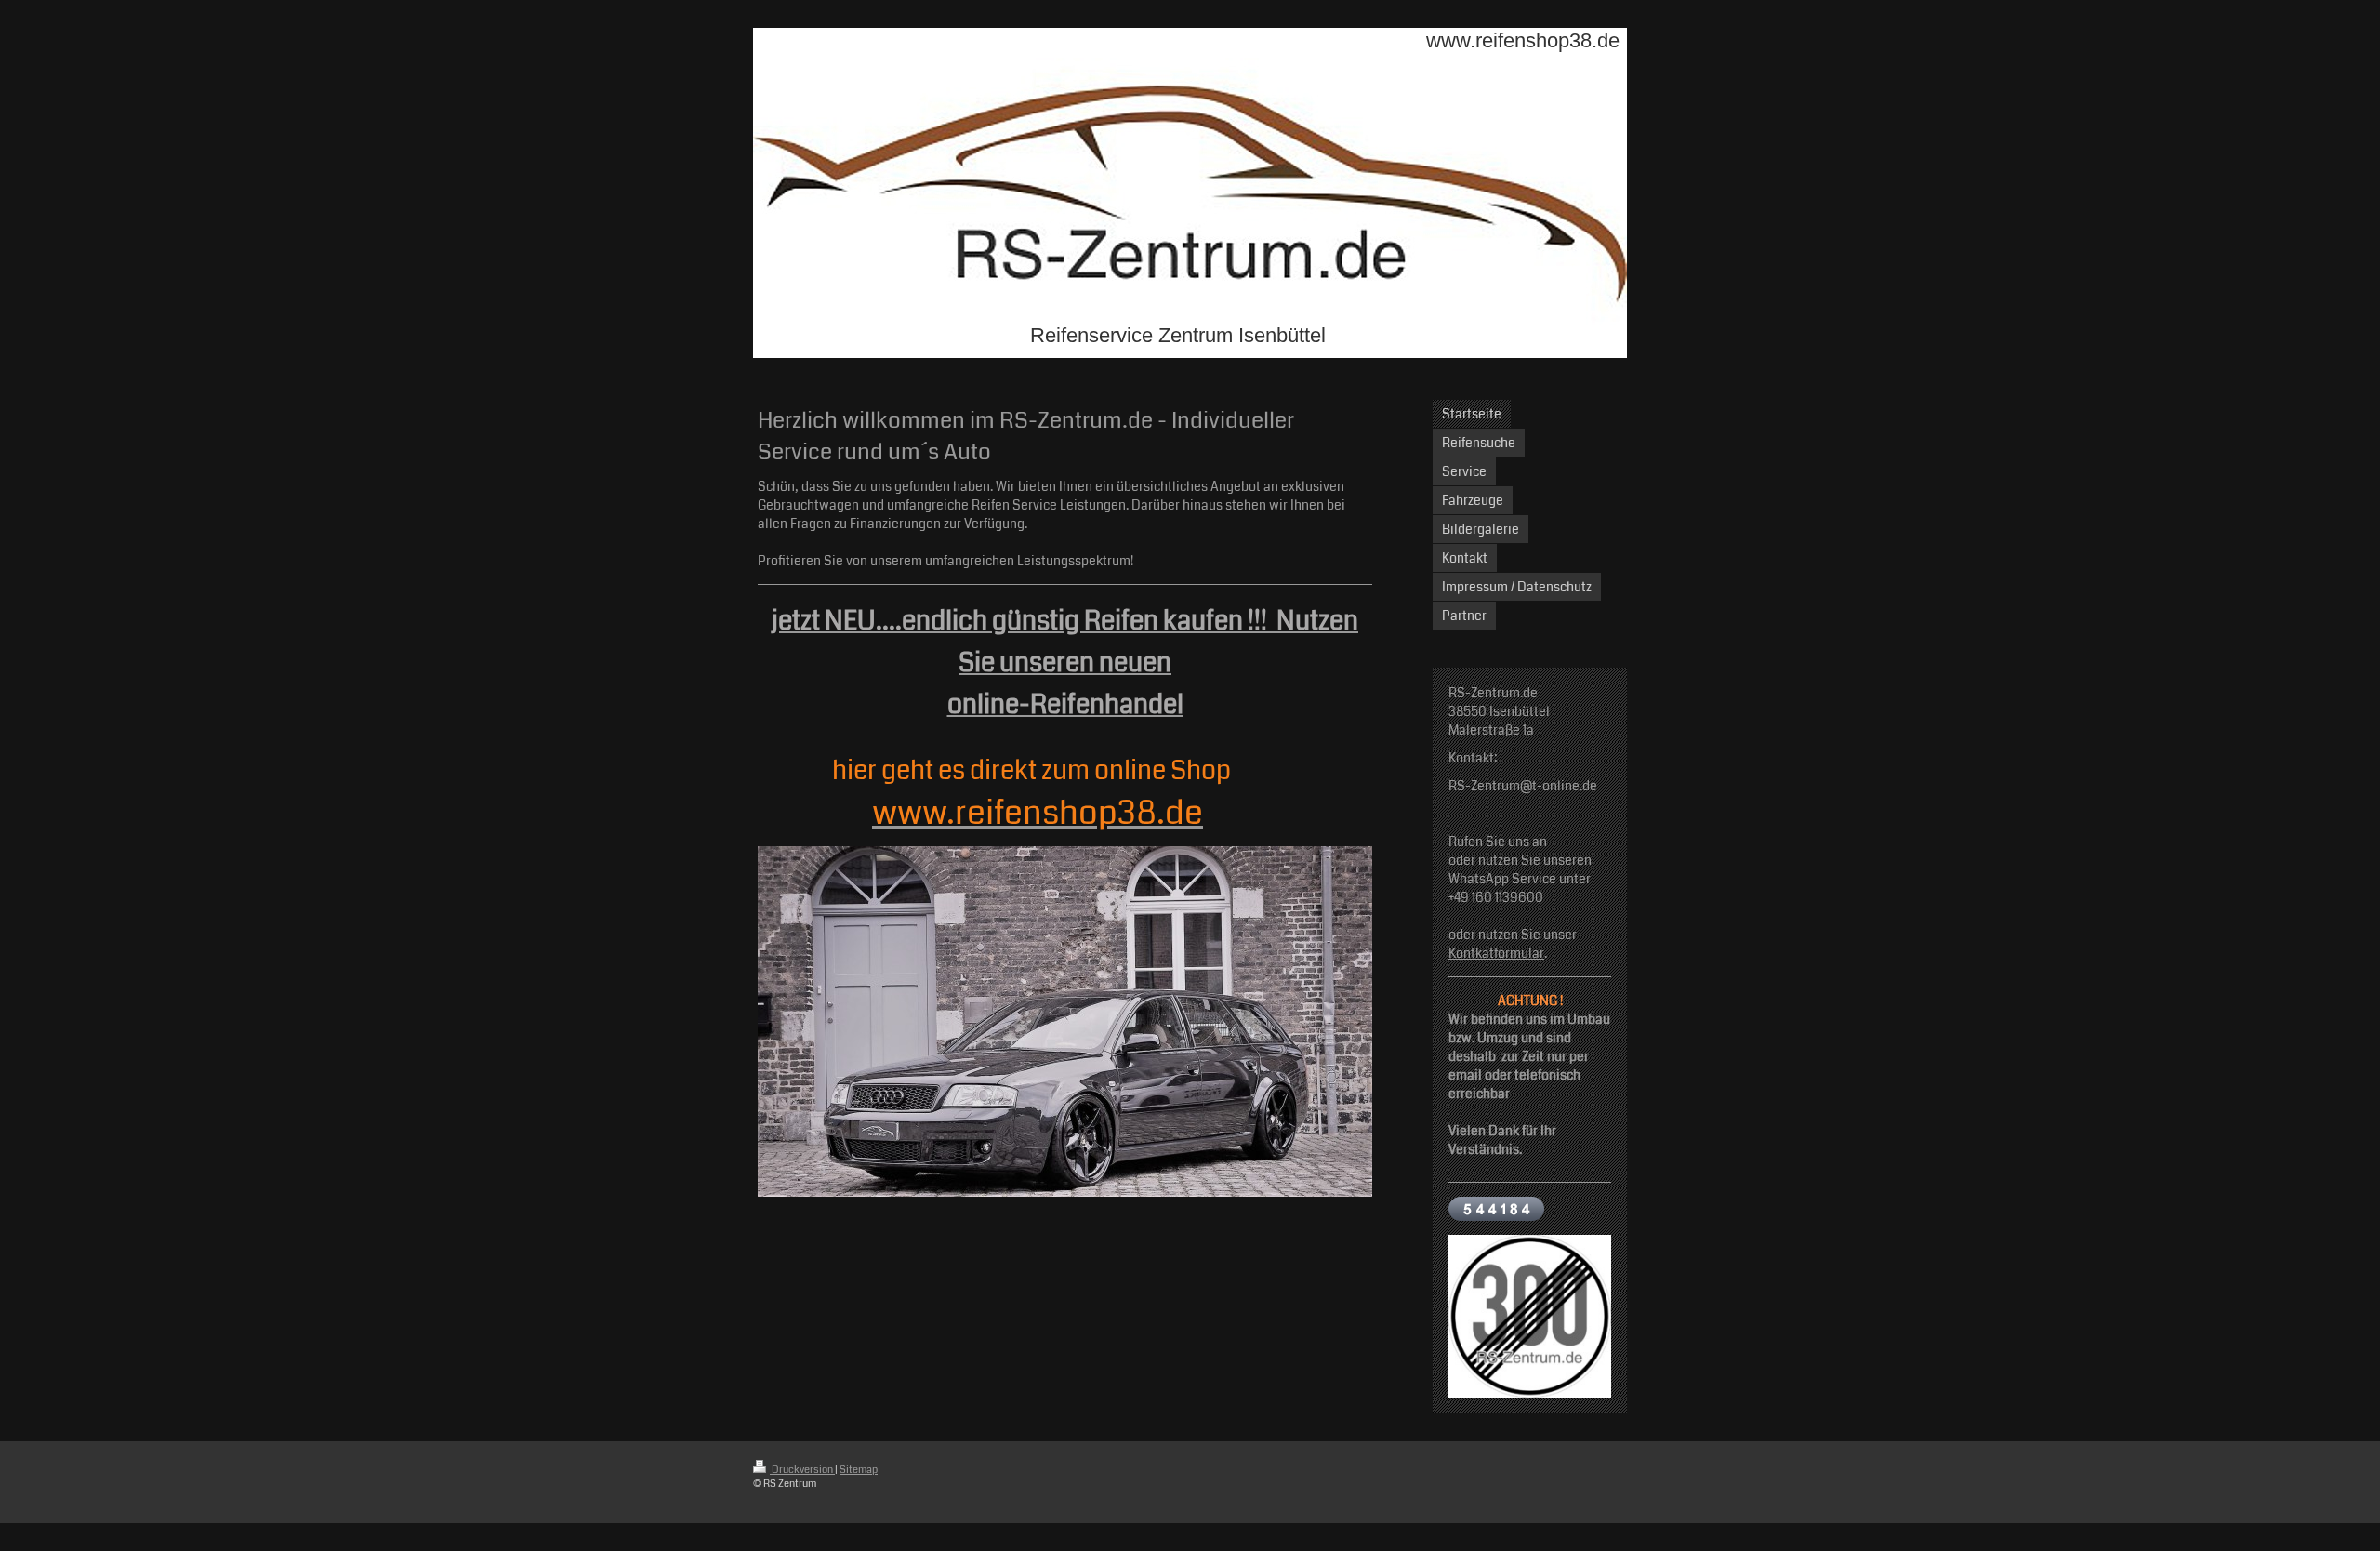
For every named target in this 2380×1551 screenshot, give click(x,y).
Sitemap (859, 1470)
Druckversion (802, 1470)
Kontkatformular (1496, 953)
